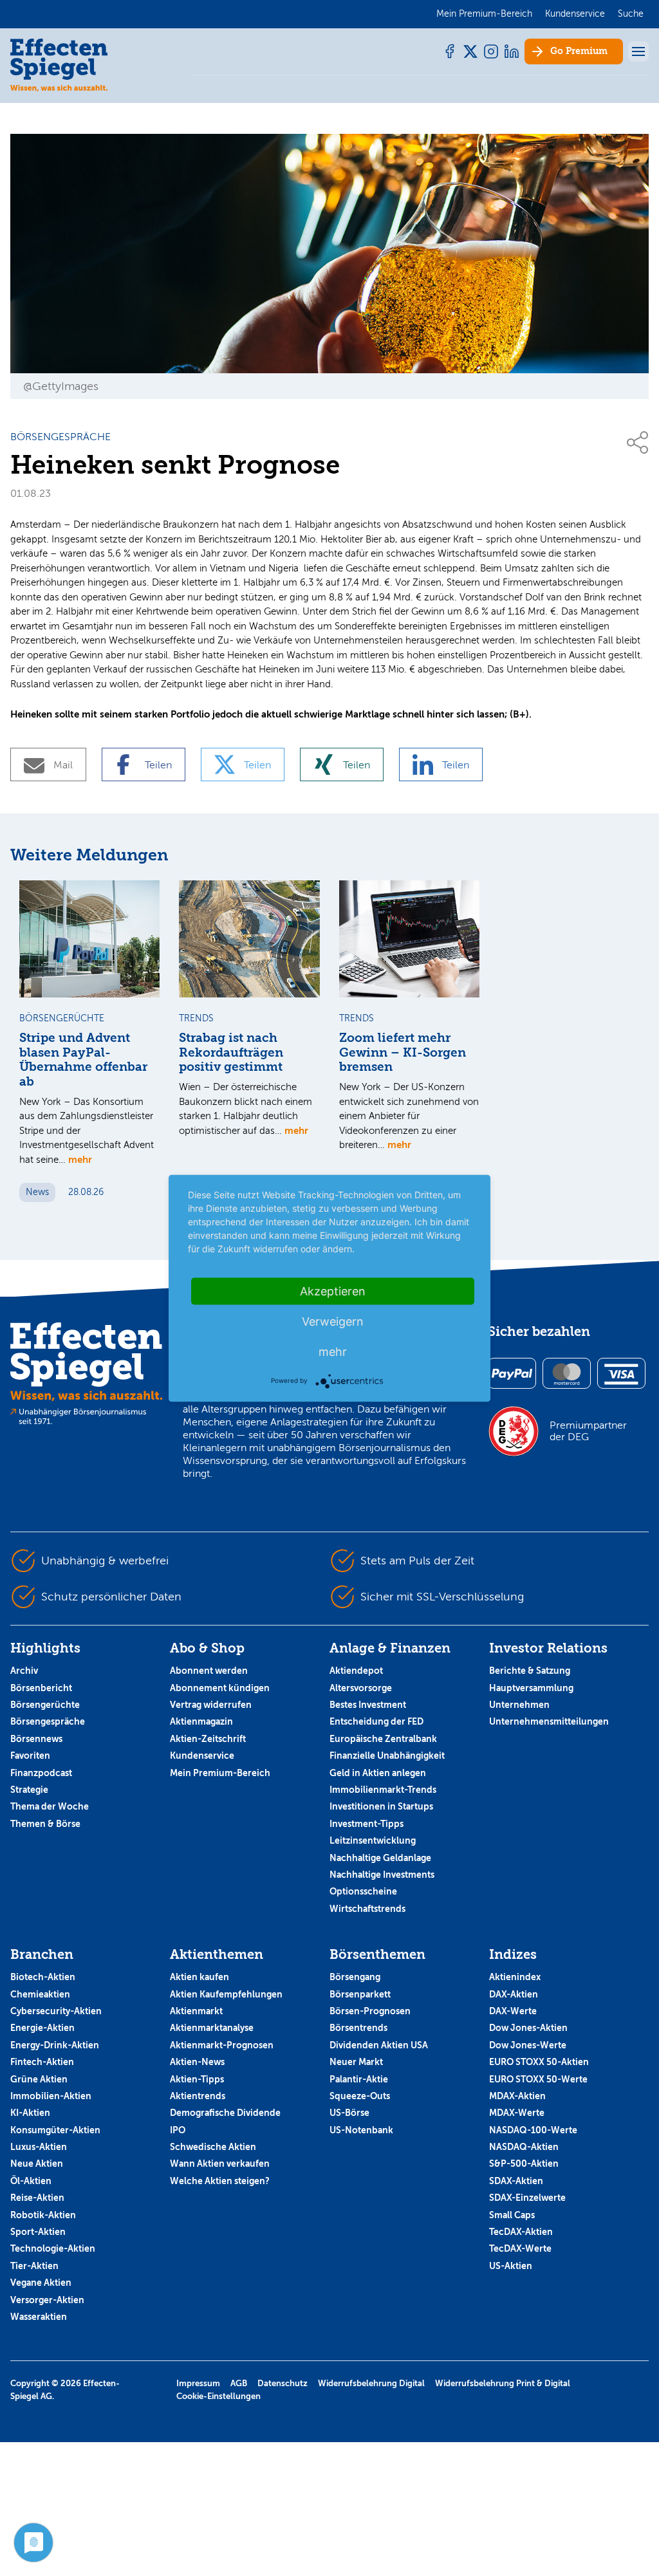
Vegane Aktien (41, 2283)
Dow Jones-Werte (528, 2045)
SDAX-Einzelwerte (527, 2198)
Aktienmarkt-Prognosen (222, 2045)
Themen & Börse (45, 1824)
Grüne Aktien (39, 2079)
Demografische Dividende (225, 2113)
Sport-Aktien (38, 2232)
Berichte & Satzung (530, 1671)
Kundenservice (202, 1756)
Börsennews (36, 1739)
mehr (80, 1159)
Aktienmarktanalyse (212, 2028)
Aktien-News (197, 2062)
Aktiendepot (356, 1671)
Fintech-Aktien (42, 2062)
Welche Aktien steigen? (220, 2181)
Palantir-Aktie (359, 2079)
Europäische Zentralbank (383, 1739)
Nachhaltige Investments (382, 1875)
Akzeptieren (333, 1291)
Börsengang (355, 1977)
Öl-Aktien (31, 2181)
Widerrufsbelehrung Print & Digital (503, 2383)
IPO (178, 2130)
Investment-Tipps (367, 1824)
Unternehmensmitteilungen (549, 1721)
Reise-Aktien (37, 2198)
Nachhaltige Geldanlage (380, 1858)
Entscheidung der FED (376, 1721)
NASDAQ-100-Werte (533, 2130)
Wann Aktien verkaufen (220, 2164)
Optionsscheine (363, 1891)
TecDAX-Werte (520, 2248)
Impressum (198, 2383)
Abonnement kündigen (220, 1688)
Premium (579, 51)
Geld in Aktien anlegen (378, 1773)
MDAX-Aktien (517, 2096)
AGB (239, 2383)
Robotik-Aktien (43, 2215)
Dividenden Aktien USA (379, 2045)
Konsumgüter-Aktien (55, 2130)
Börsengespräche (48, 1721)
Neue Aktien (37, 2164)
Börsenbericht (41, 1688)
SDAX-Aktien (516, 2181)
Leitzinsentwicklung (373, 1840)
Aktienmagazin (201, 1721)
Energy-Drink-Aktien (55, 2045)
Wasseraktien (39, 2317)
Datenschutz (283, 2383)
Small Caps (512, 2215)
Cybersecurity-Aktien (56, 2011)
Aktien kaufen (200, 1977)
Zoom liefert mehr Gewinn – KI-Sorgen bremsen (403, 1053)
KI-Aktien (30, 2113)
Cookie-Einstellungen (218, 2396)
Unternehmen (519, 1705)
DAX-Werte (513, 2011)
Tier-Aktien (34, 2266)
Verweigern (333, 1321)
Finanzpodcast (41, 1773)
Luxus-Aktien (39, 2147)
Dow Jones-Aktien (528, 2028)
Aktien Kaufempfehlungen (226, 1994)
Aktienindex (515, 1977)
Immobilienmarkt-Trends (383, 1790)
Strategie (29, 1790)
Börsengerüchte (45, 1705)
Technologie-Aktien (53, 2248)
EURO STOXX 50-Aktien (539, 2062)
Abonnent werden (209, 1671)
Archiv (24, 1671)
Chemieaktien (40, 1994)
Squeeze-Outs (360, 2096)
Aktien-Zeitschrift (208, 1739)
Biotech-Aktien (43, 1977)
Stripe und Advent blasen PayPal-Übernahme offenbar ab (83, 1060)
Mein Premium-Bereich (220, 1773)
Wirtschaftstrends (367, 1909)
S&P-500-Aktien (524, 2164)
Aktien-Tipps (197, 2079)
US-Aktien (511, 2266)
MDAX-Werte (517, 2113)
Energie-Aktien (42, 2028)
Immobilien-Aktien (51, 2096)
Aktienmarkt (196, 2011)
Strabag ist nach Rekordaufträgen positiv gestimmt (231, 1053)
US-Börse (349, 2113)
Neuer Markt (356, 2062)
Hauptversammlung (531, 1688)
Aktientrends (198, 2096)
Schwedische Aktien (213, 2147)
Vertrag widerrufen (211, 1705)
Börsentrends (358, 2028)
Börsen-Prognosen (370, 2011)
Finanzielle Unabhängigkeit (387, 1756)
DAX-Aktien (514, 1994)
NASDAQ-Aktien (524, 2147)
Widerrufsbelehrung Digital (371, 2383)
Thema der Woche (50, 1806)
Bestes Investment (368, 1705)
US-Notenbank (361, 2130)
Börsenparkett (360, 1994)
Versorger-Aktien (47, 2300)
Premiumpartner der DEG (588, 1431)
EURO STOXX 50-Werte (538, 2079)
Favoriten (30, 1756)
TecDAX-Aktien (521, 2232)
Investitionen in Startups (381, 1806)
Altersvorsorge (361, 1688)
